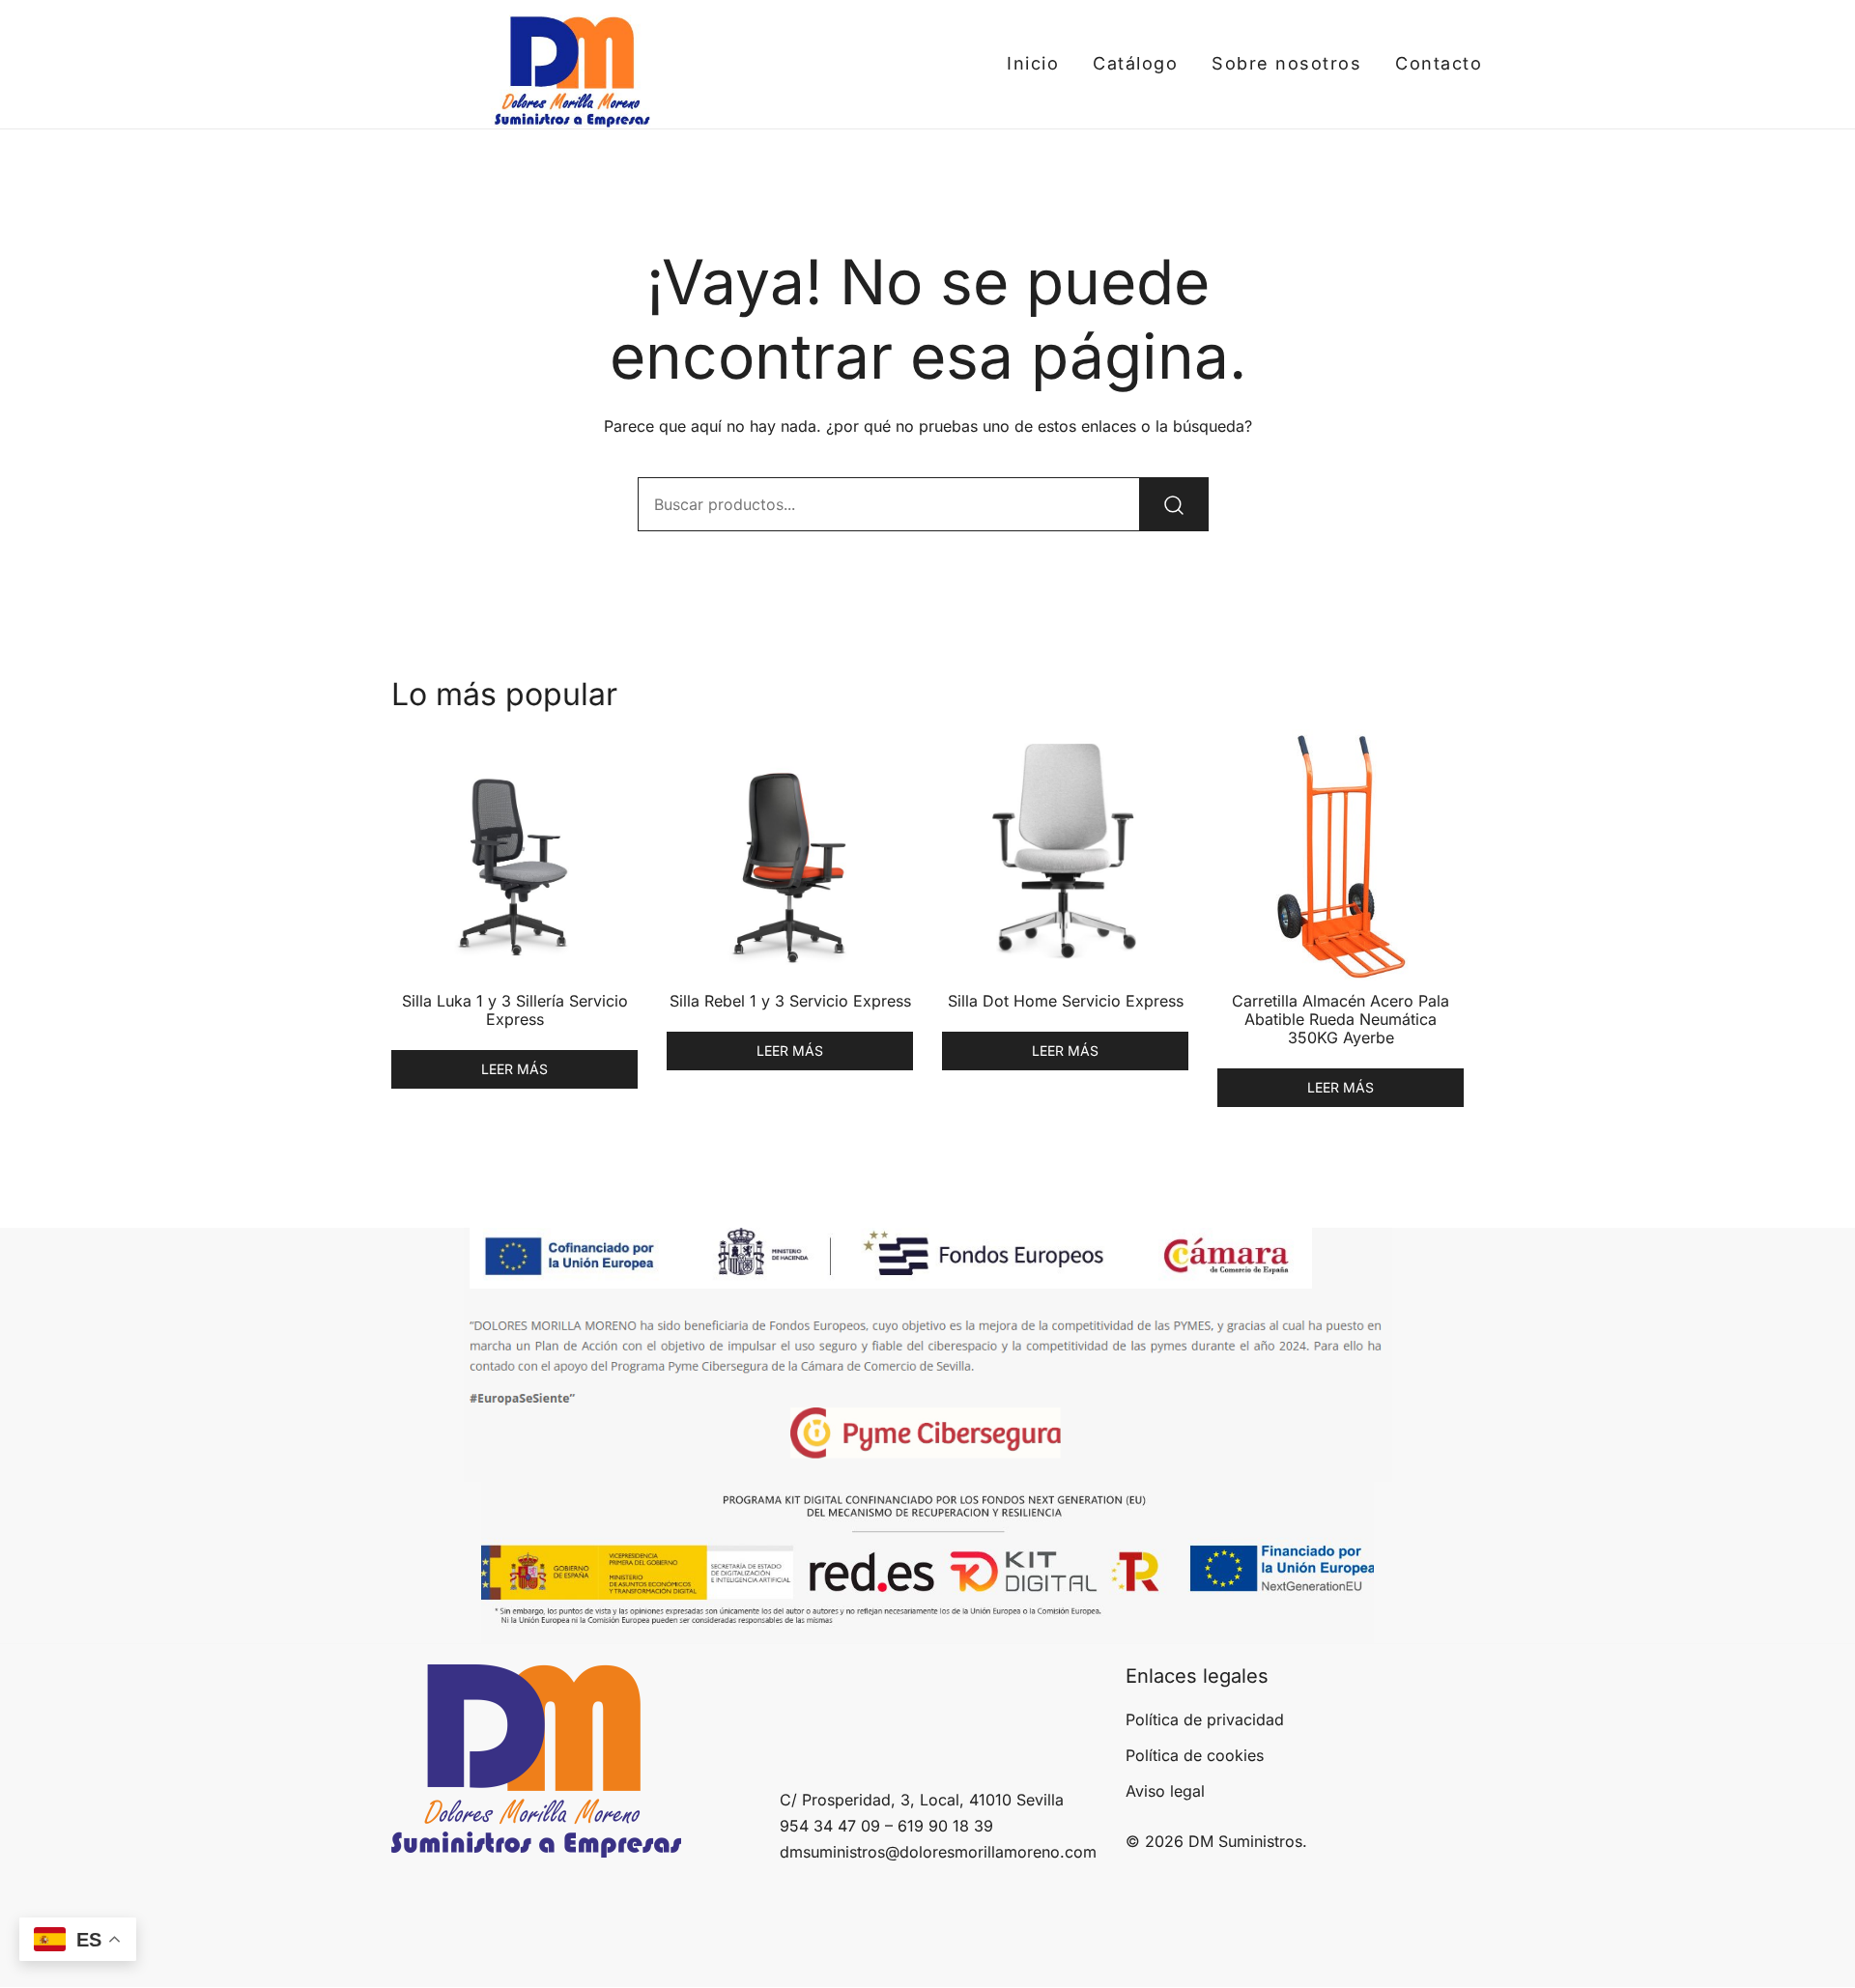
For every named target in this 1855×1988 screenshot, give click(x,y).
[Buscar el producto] (1174, 504)
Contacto (1439, 63)
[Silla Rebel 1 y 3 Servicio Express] (790, 855)
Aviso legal (1165, 1791)
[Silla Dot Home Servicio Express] (1065, 855)
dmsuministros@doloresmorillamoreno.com (938, 1852)
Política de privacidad (1205, 1719)
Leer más (514, 1069)
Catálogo (1135, 63)
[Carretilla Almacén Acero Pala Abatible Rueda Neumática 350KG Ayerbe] (1341, 855)
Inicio (1033, 63)
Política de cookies (1195, 1755)
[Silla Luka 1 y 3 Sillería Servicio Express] (514, 855)
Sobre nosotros (1286, 63)
